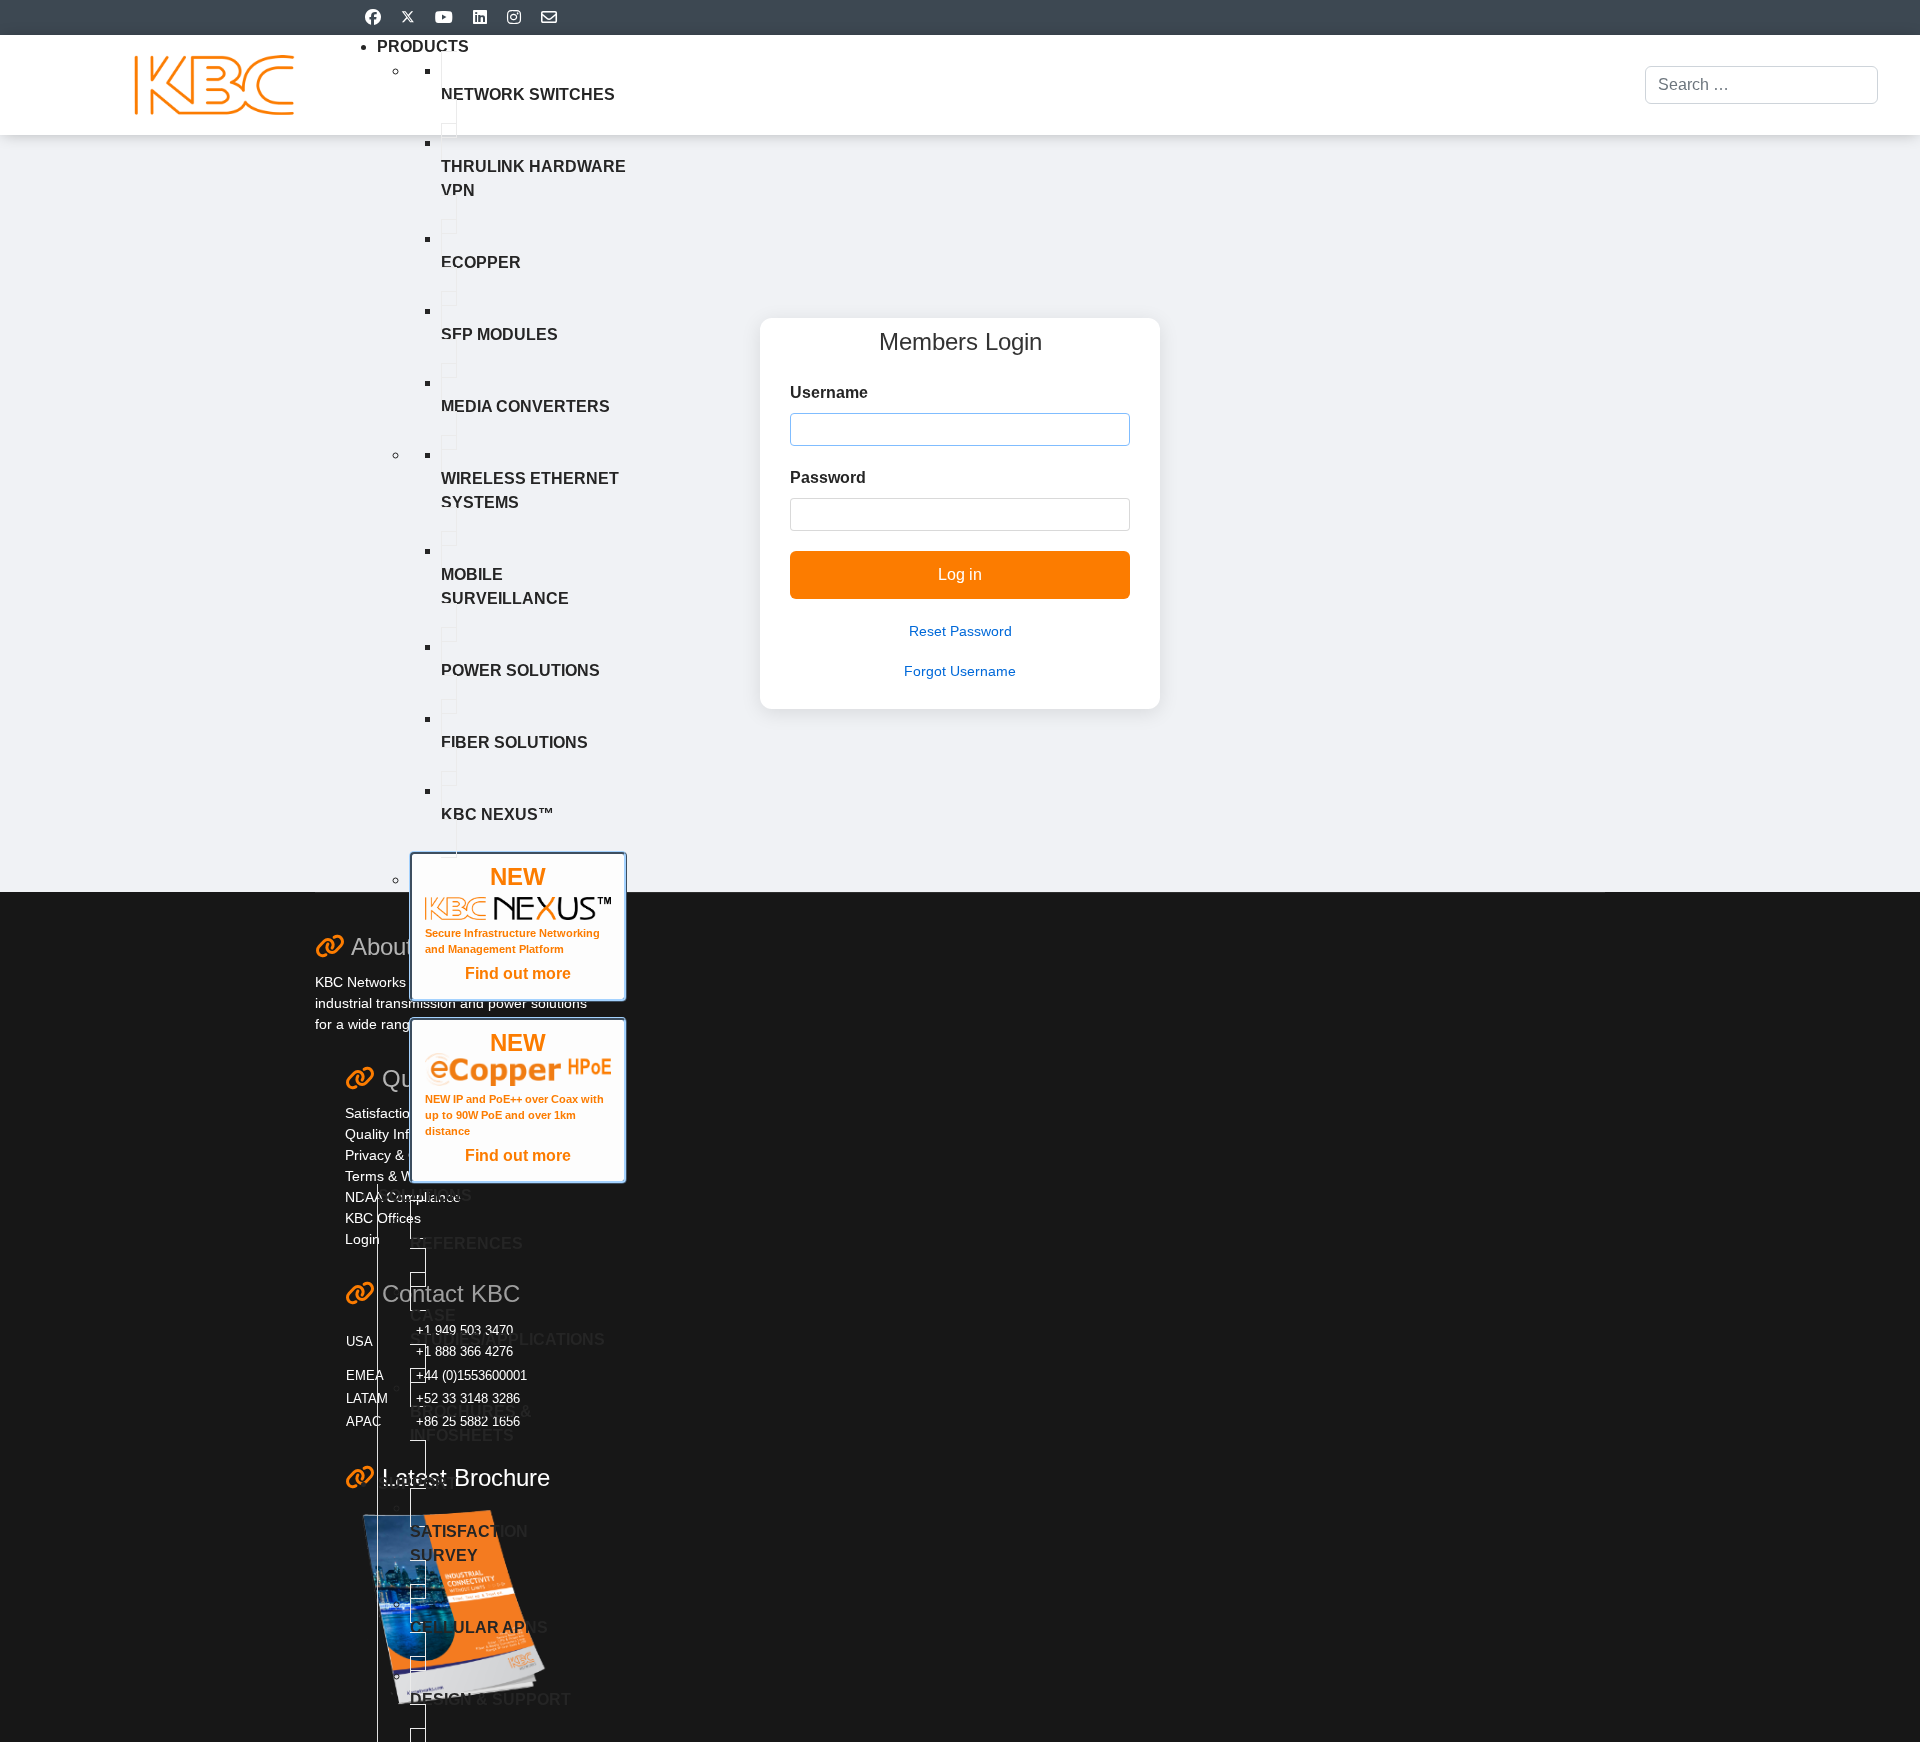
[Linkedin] (480, 17)
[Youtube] (444, 17)
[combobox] (1761, 85)
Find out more (518, 973)
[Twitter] (408, 17)
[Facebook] (373, 17)
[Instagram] (514, 17)
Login (362, 1239)
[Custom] (549, 17)
